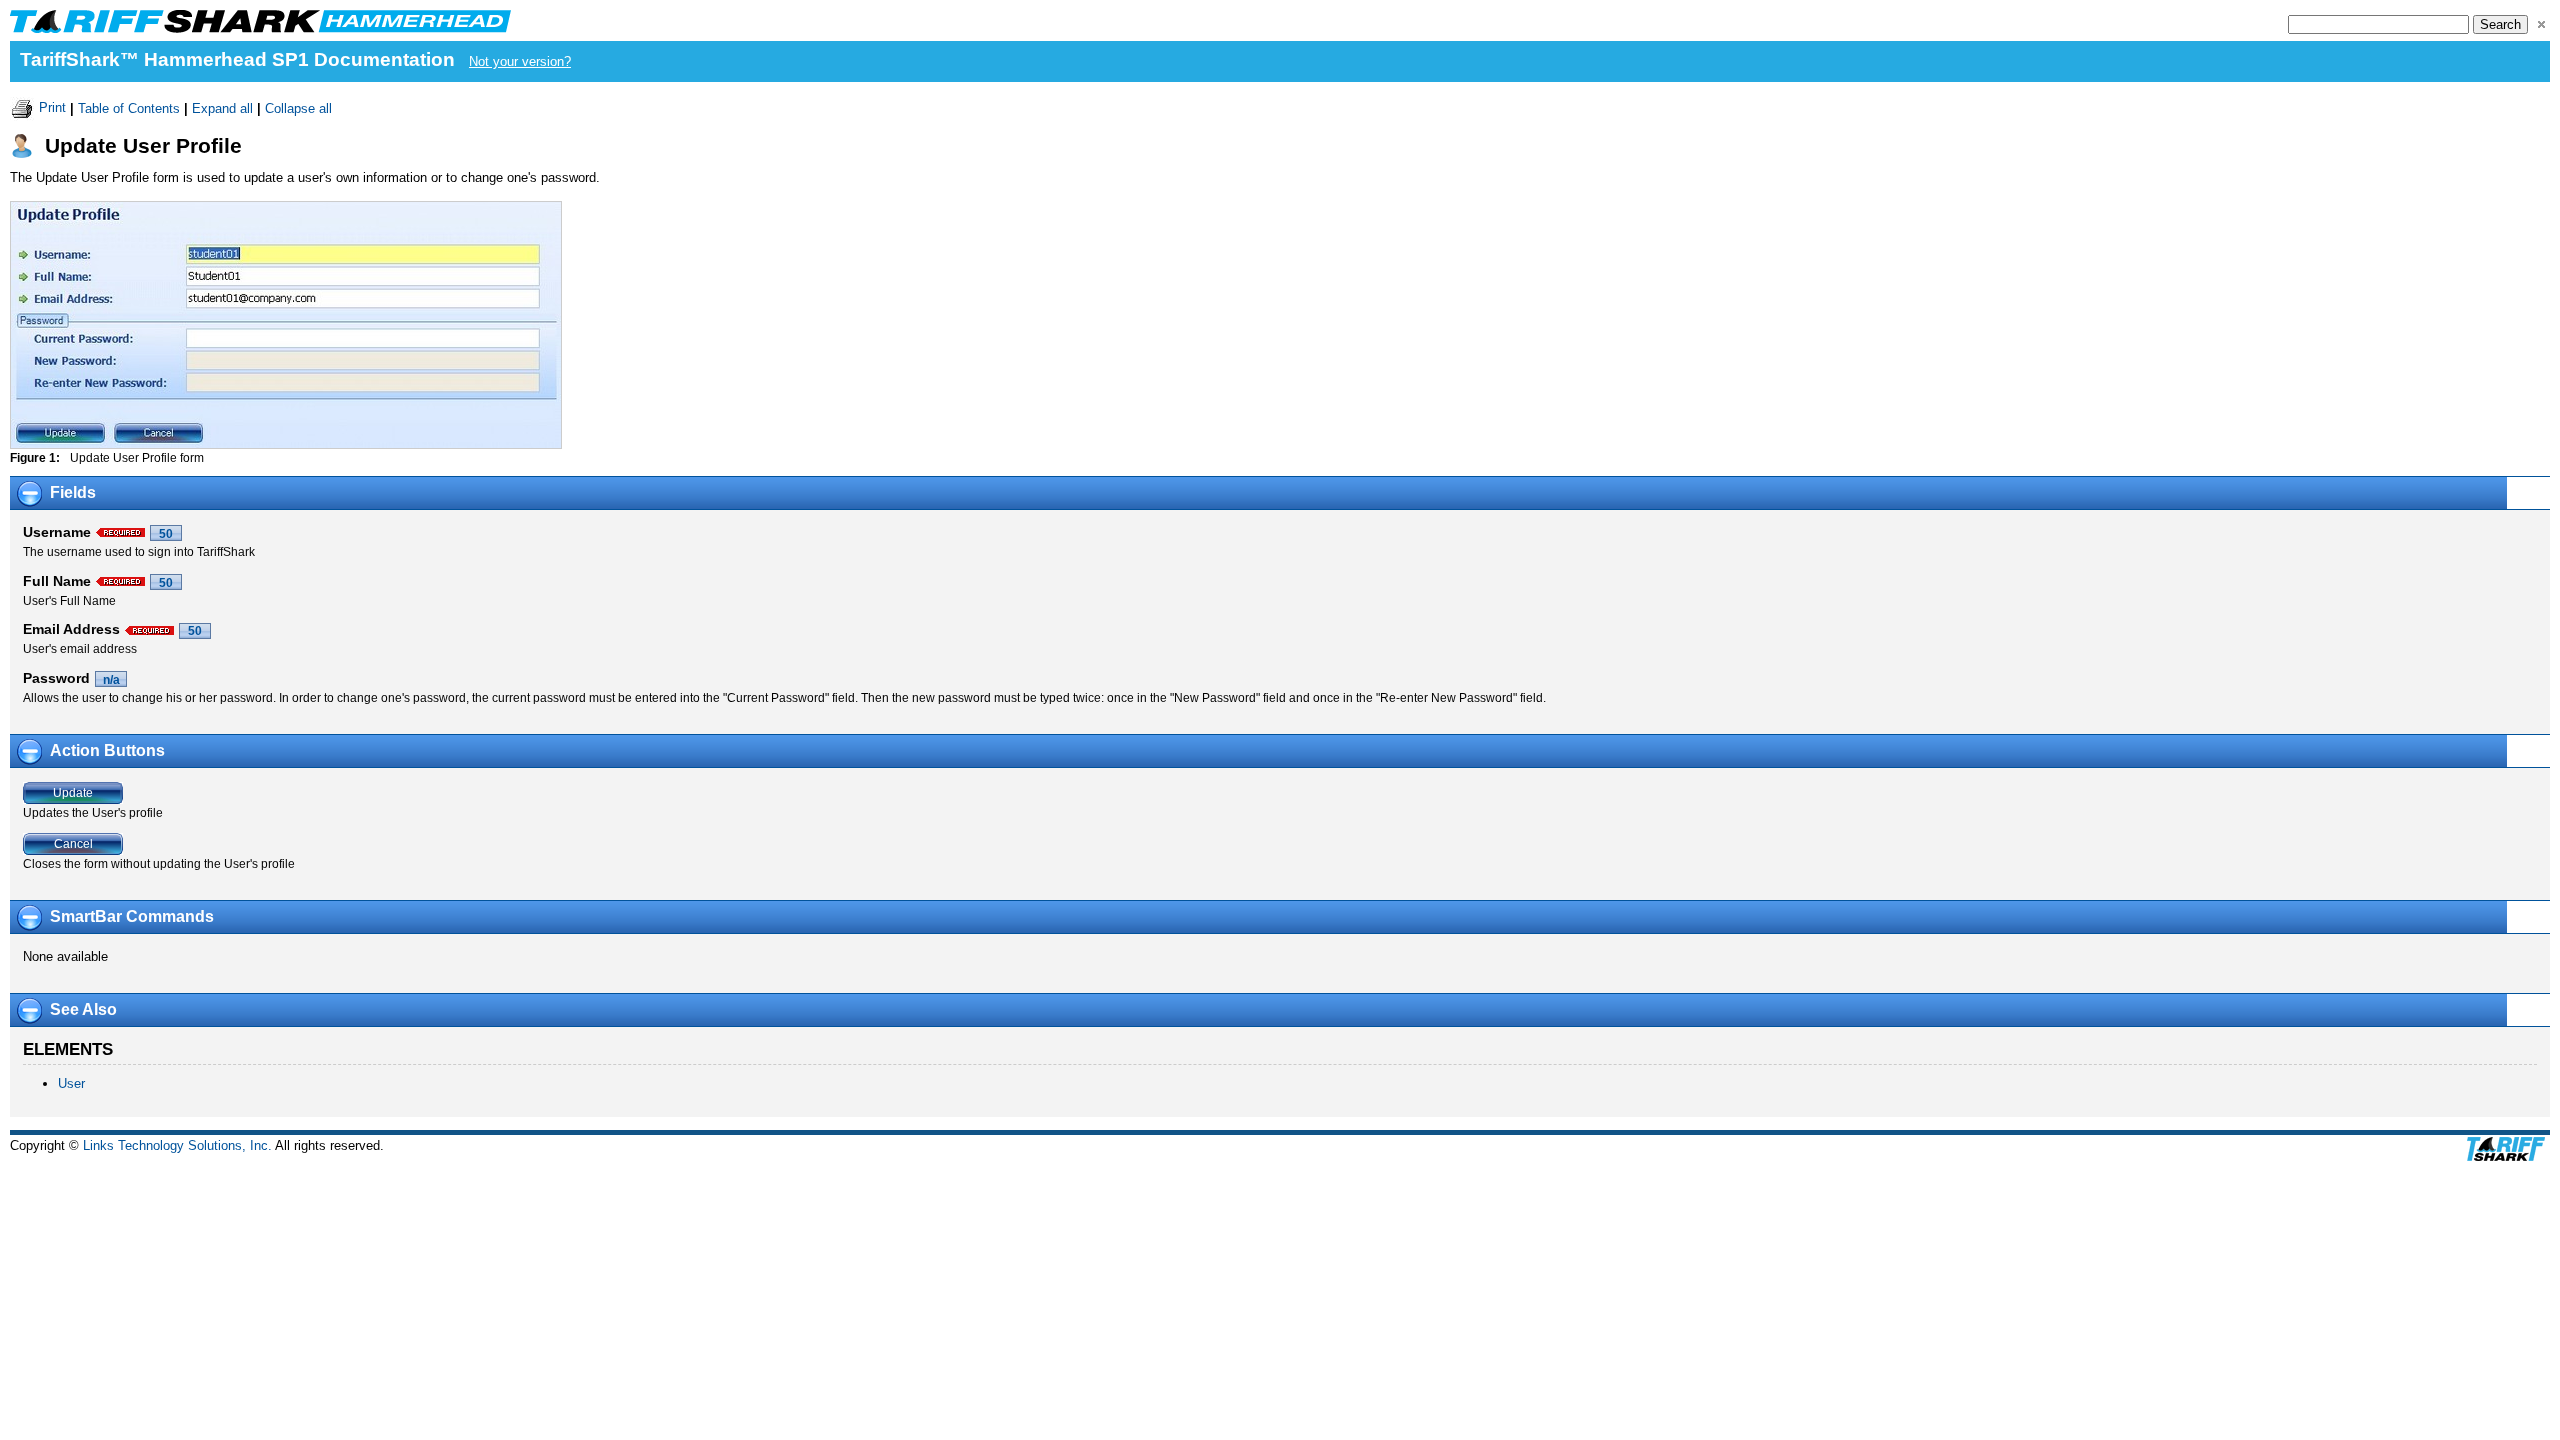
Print (52, 107)
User (71, 1083)
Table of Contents (129, 107)
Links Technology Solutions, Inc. (177, 1145)
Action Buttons (107, 750)
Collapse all (298, 107)
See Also (83, 1009)
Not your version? (520, 61)
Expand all (222, 107)
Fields (73, 492)
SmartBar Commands (132, 916)
